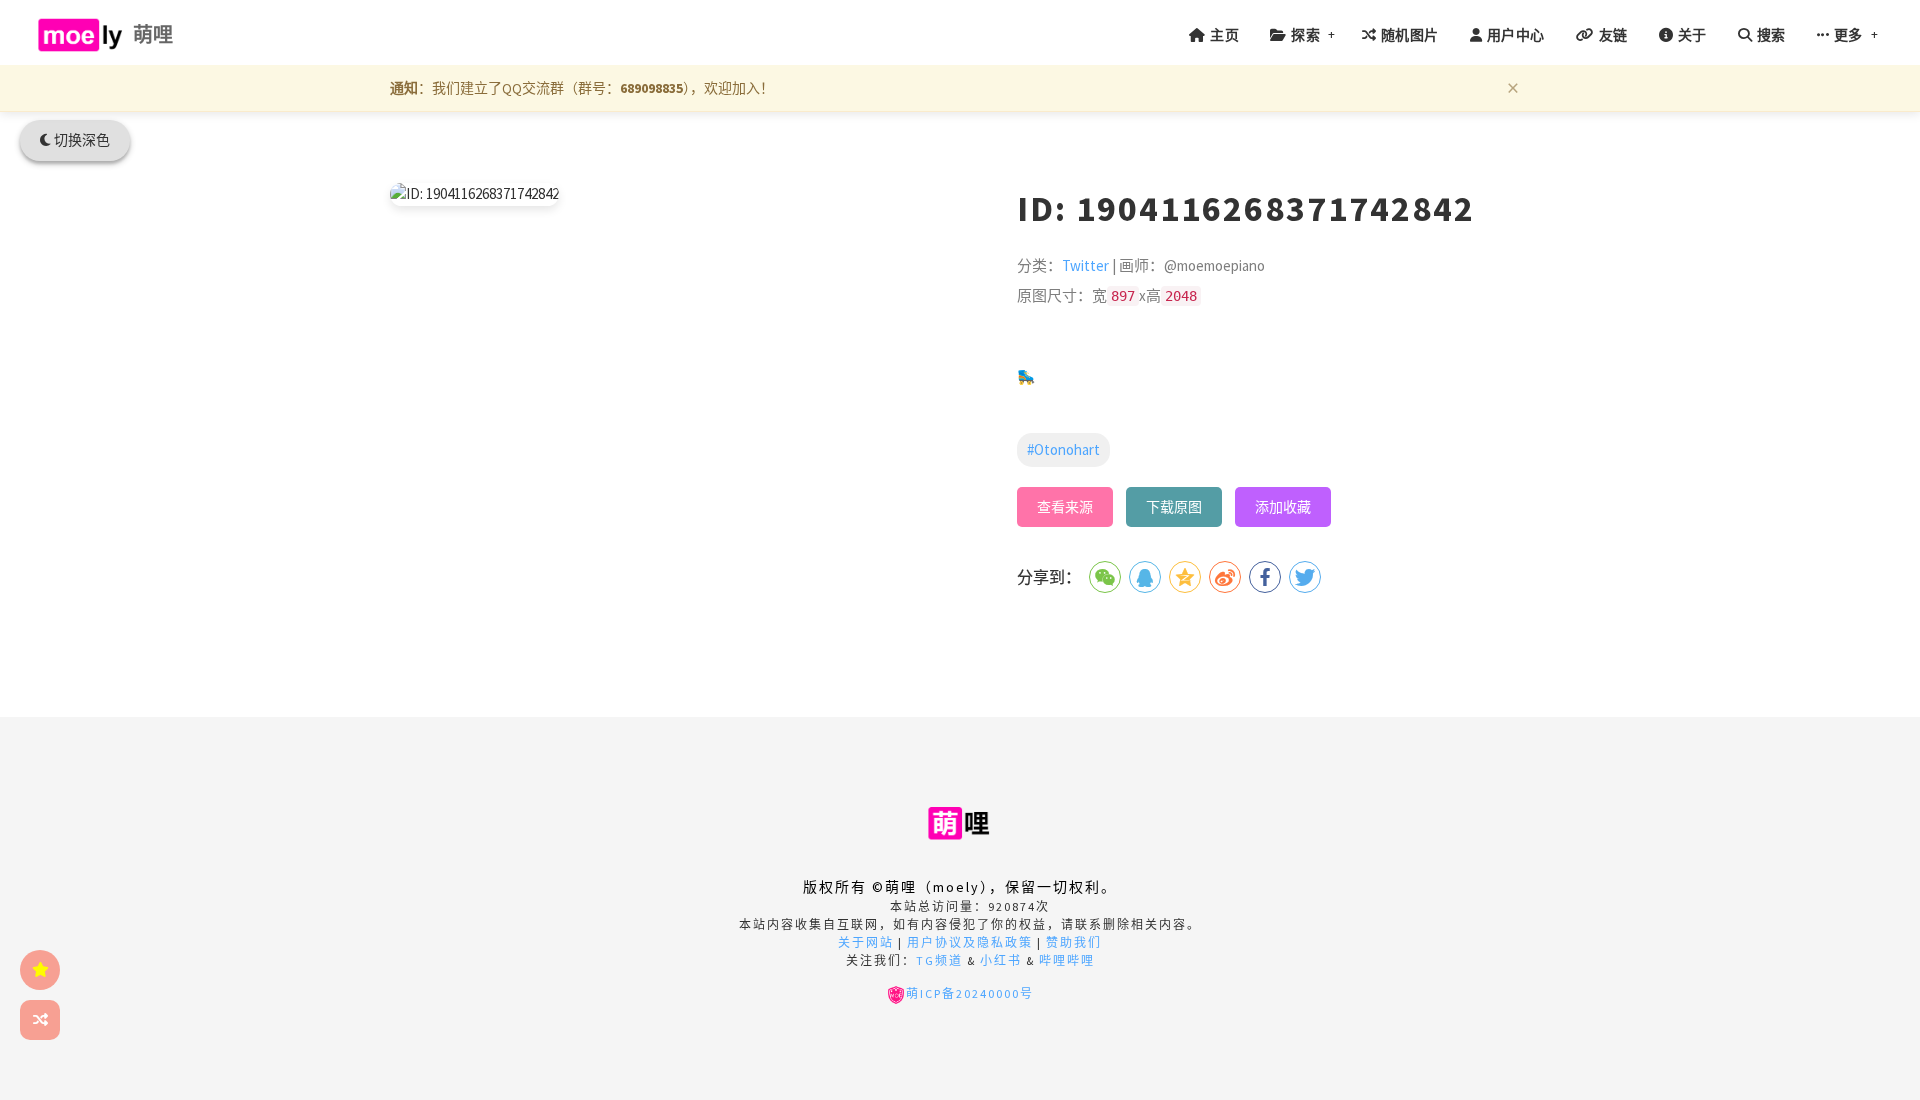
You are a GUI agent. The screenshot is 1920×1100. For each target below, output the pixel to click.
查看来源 (1065, 507)
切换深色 (80, 140)
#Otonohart (1063, 449)
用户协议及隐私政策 (970, 942)
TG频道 (939, 960)
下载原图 (1174, 507)
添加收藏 (1283, 507)
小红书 (1001, 960)
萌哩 (153, 34)
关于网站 (866, 942)
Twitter (1085, 265)
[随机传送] (40, 1020)
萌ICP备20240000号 (970, 993)
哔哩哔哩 (1067, 960)
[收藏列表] (40, 970)
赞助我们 (1074, 942)
